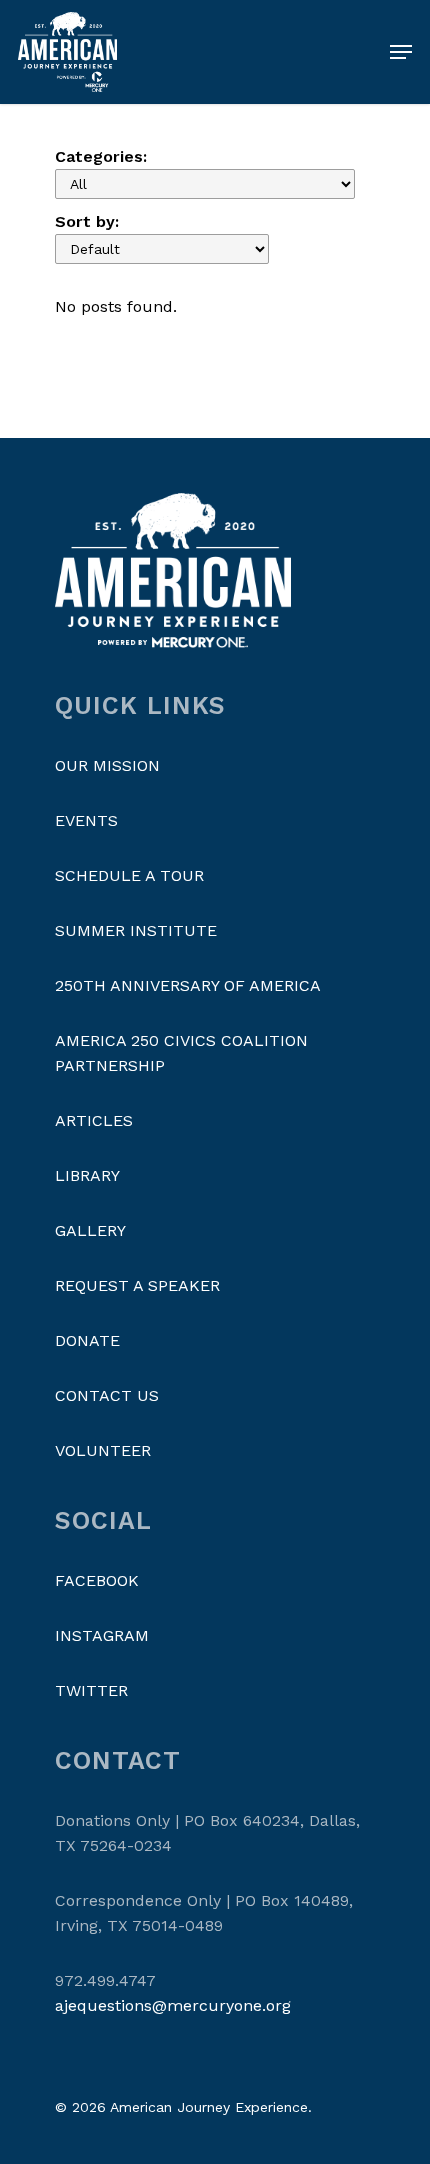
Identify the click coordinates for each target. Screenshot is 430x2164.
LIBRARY (87, 1175)
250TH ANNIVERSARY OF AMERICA (188, 985)
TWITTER (91, 1690)
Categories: (101, 156)
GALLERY (90, 1230)
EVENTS (86, 820)
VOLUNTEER (103, 1450)
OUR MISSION (107, 765)
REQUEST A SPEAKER (137, 1285)
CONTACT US (107, 1395)
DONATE (87, 1340)
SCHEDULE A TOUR (129, 875)
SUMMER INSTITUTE (136, 930)
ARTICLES (94, 1120)
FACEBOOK (97, 1580)
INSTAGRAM (102, 1635)
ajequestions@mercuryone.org (173, 2005)
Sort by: (87, 221)
